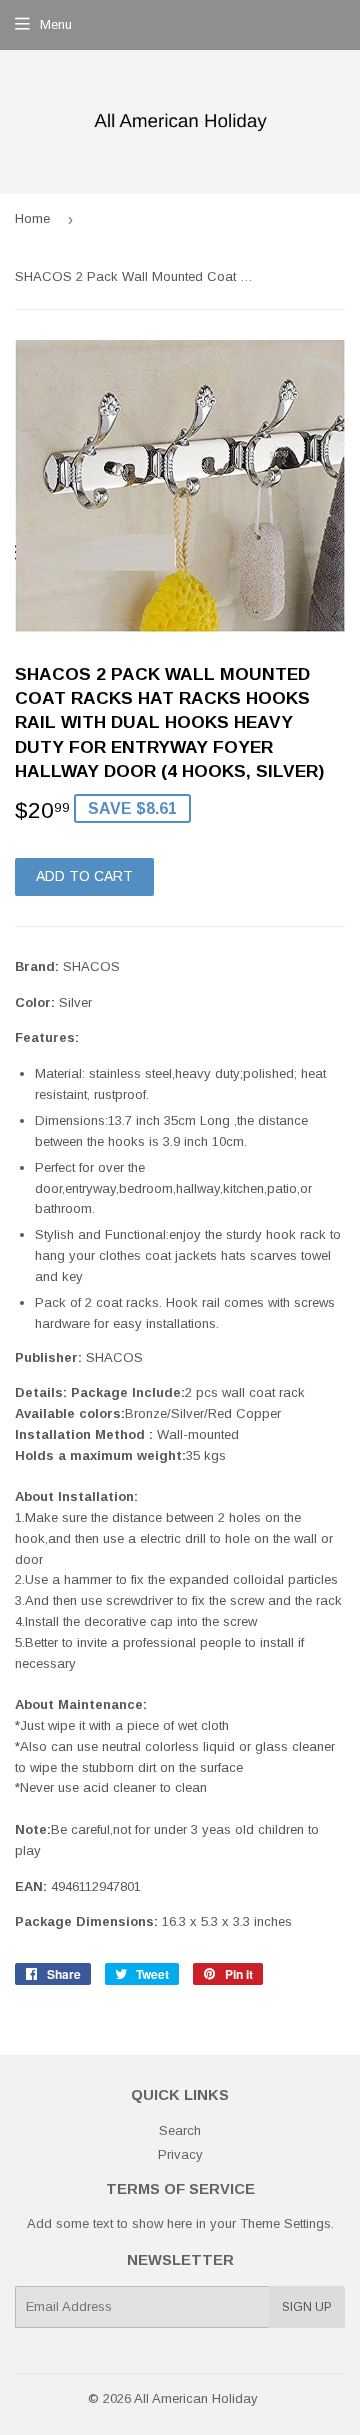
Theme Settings (285, 2223)
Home (32, 218)
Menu (56, 24)
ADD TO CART (84, 876)
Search (180, 2130)
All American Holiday (196, 2398)
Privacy (180, 2154)
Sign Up (307, 2307)
